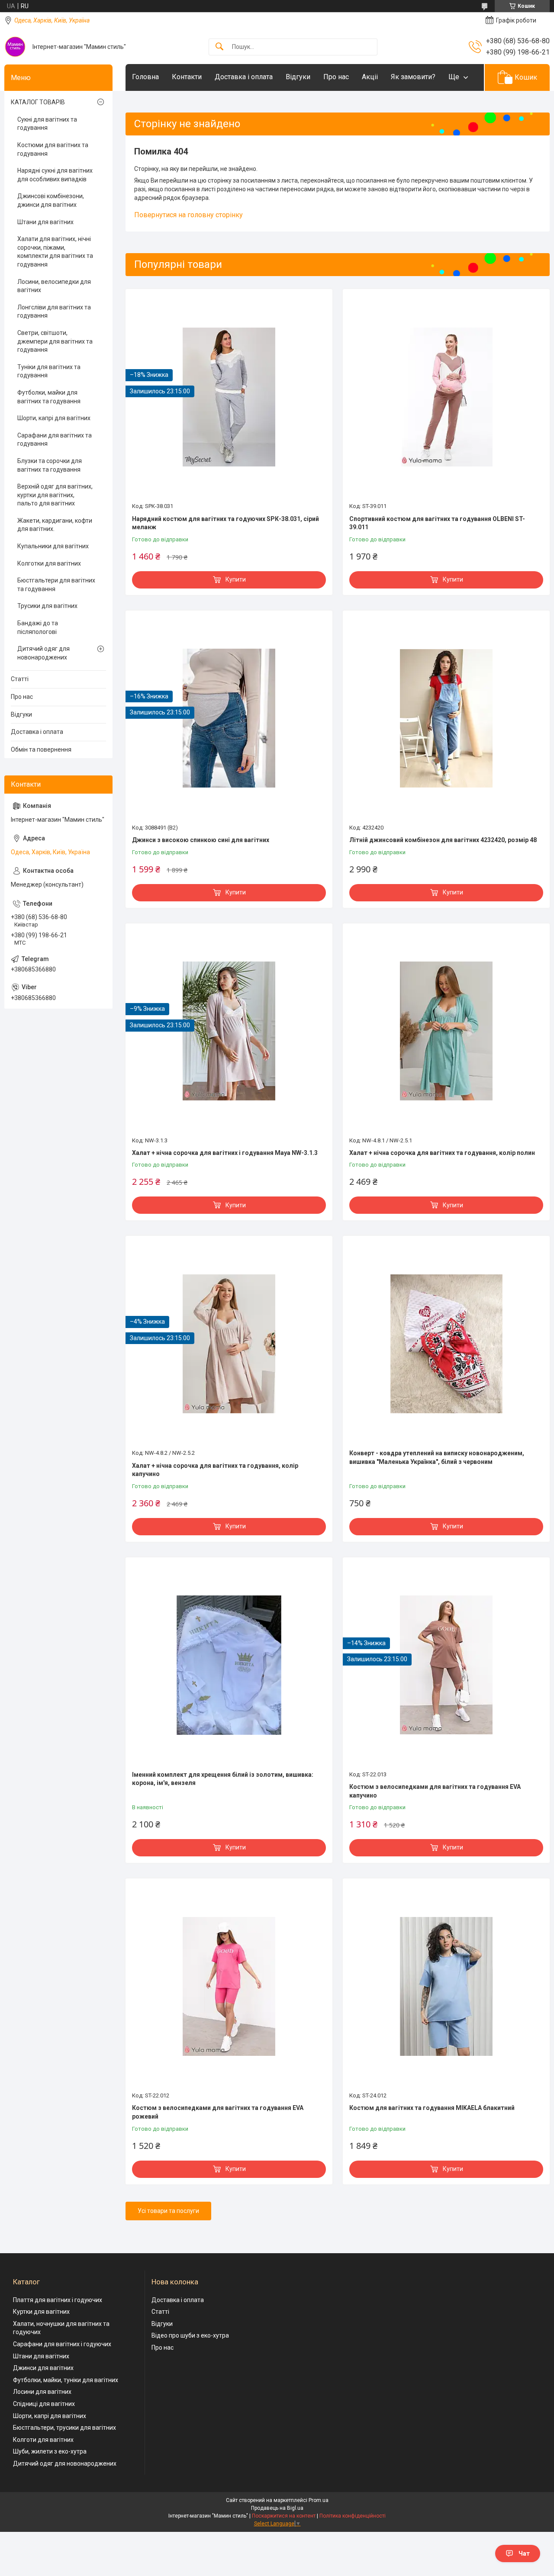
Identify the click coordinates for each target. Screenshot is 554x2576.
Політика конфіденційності (353, 2516)
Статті (20, 679)
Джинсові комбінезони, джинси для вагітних (51, 200)
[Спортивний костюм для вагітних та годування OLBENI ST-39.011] (446, 397)
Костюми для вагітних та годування (53, 149)
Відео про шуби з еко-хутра (190, 2335)
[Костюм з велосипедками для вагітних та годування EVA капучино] (446, 1665)
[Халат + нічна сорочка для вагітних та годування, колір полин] (446, 1031)
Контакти (187, 77)
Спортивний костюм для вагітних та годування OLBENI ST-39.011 (437, 523)
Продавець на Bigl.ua (277, 2508)
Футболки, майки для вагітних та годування (49, 397)
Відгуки (298, 77)
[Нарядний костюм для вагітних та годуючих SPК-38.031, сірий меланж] (229, 397)
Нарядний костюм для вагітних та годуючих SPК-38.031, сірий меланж (225, 523)
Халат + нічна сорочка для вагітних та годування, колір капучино (215, 1470)
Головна (145, 77)
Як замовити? (413, 77)
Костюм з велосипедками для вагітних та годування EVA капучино (435, 1791)
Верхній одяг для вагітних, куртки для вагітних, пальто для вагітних (55, 495)
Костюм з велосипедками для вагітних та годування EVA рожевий (218, 2112)
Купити (236, 579)
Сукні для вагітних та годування (47, 124)
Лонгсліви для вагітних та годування (54, 312)
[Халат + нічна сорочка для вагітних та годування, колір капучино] (229, 1344)
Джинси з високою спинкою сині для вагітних (201, 840)
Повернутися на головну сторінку (188, 215)
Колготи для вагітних (43, 2440)
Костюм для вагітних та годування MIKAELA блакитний (432, 2108)
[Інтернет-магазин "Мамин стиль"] (15, 47)
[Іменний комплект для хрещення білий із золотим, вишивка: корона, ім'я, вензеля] (229, 1665)
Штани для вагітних (45, 222)
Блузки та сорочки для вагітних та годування (50, 465)
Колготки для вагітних (49, 563)
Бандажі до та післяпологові (38, 627)
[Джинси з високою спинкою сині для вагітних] (229, 718)
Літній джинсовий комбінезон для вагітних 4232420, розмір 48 (443, 840)
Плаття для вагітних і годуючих (58, 2300)
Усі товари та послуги (168, 2211)
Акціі (370, 77)
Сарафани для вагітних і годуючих (62, 2344)
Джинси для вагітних (43, 2368)
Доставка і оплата (244, 77)
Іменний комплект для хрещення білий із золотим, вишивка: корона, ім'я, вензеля (223, 1779)
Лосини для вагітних (42, 2392)
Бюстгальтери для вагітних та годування (56, 585)
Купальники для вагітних (53, 546)
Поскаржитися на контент (284, 2516)
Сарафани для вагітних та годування (55, 440)
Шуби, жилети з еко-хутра (50, 2451)
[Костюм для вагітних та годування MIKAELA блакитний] (446, 1986)
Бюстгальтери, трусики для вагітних (64, 2428)
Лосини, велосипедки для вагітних (54, 286)
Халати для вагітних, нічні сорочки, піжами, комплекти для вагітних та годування (55, 252)
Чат (524, 2553)
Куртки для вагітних (41, 2312)
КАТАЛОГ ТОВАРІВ (38, 102)
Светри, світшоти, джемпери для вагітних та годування (55, 341)
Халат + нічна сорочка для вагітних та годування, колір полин (442, 1153)
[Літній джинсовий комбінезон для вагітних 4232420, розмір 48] (446, 718)
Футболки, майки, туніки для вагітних (66, 2380)
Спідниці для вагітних (44, 2404)
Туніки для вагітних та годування (49, 371)
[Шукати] (219, 47)
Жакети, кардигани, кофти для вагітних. (55, 525)
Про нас (336, 77)
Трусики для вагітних (47, 606)
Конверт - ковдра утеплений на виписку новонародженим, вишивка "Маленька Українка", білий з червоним (437, 1457)
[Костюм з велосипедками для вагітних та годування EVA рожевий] (229, 1986)
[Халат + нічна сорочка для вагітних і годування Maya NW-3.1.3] (229, 1031)
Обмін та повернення (41, 749)
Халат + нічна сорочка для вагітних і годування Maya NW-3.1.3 (225, 1153)
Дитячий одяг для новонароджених (43, 653)
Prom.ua (319, 2500)
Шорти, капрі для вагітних (54, 418)
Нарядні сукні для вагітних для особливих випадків (55, 175)
